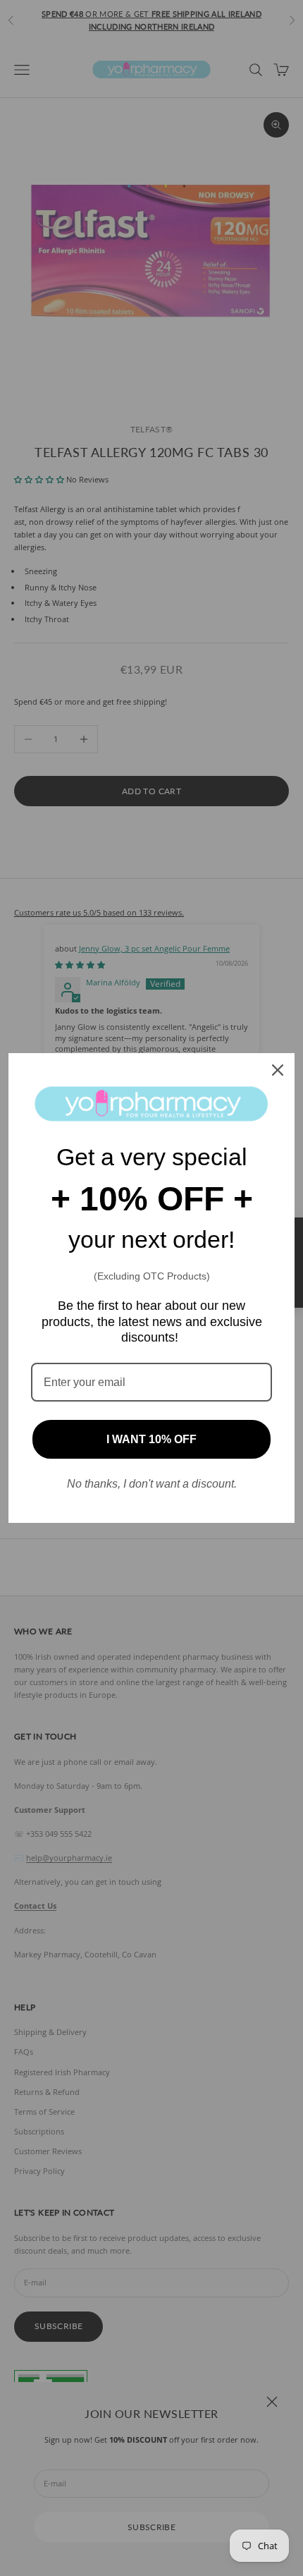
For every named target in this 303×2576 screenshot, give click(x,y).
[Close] (278, 1070)
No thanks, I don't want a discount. (152, 1484)
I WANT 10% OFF (151, 1439)
